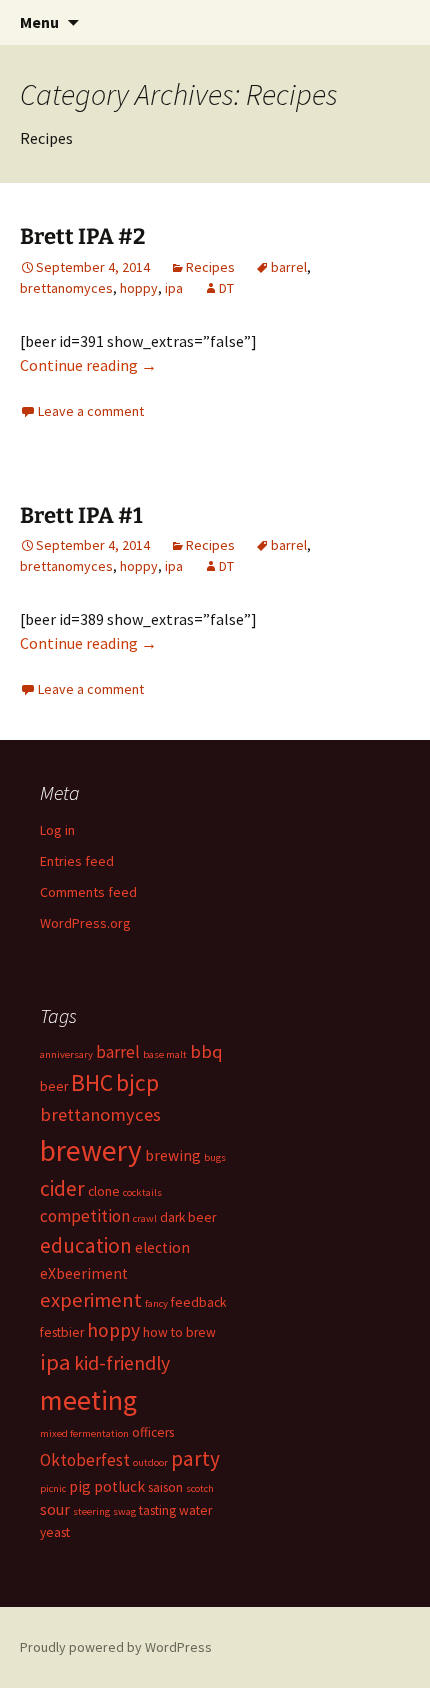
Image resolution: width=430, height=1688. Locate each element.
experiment (91, 1300)
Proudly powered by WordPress (116, 1647)
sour (55, 1509)
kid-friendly (122, 1363)
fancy (156, 1303)
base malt (165, 1054)
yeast (55, 1532)
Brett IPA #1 (81, 515)
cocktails (142, 1192)
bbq (206, 1051)
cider (62, 1188)
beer (54, 1086)
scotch (200, 1488)
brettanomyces (66, 288)
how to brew (179, 1332)
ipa (174, 288)
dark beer (188, 1217)
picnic (53, 1488)
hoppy (139, 288)
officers (153, 1432)
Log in (57, 830)
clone (104, 1191)
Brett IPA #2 (82, 236)
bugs (215, 1157)
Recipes (210, 267)
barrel (289, 267)
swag (124, 1511)
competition (85, 1216)
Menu (39, 22)
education (86, 1245)
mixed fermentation (84, 1433)
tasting (157, 1510)
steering (91, 1511)
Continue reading (88, 365)
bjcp (137, 1082)
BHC (92, 1082)
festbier (62, 1332)
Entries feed (77, 861)
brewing (173, 1155)
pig (80, 1486)
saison (165, 1487)
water (195, 1510)
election (162, 1247)
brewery (91, 1150)
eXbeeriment (84, 1273)
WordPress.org (85, 923)
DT (226, 288)
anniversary (66, 1054)
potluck (119, 1486)
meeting (88, 1400)
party (195, 1458)
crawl (145, 1218)
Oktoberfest (85, 1460)
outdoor (150, 1462)
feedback (198, 1302)
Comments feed (88, 892)
